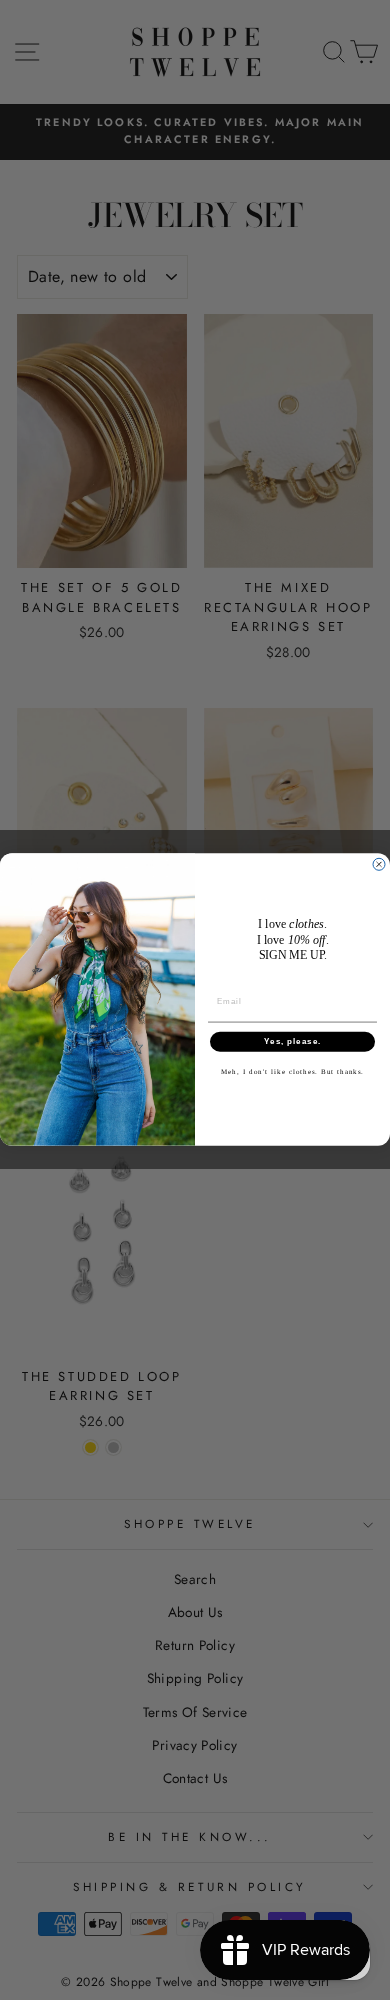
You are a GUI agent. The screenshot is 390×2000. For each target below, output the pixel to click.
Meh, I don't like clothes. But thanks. (292, 1072)
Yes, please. (292, 1042)
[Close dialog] (379, 865)
